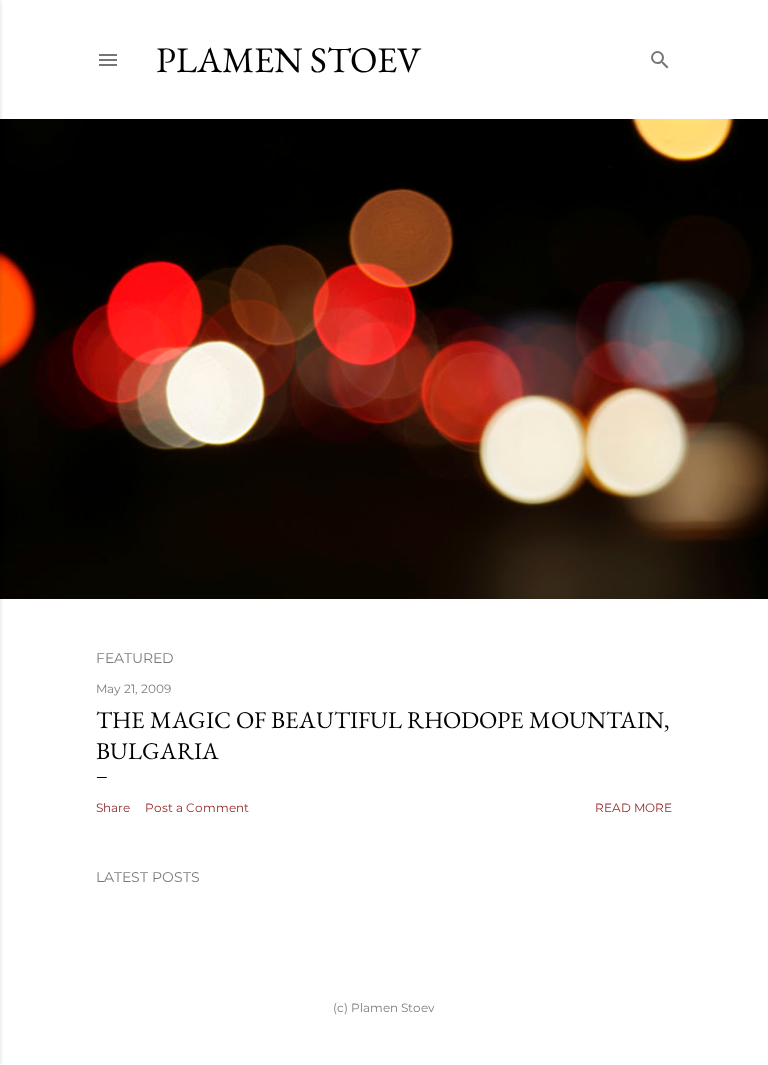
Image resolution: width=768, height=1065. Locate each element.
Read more (633, 807)
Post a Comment (197, 807)
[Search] (660, 55)
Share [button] (113, 807)
